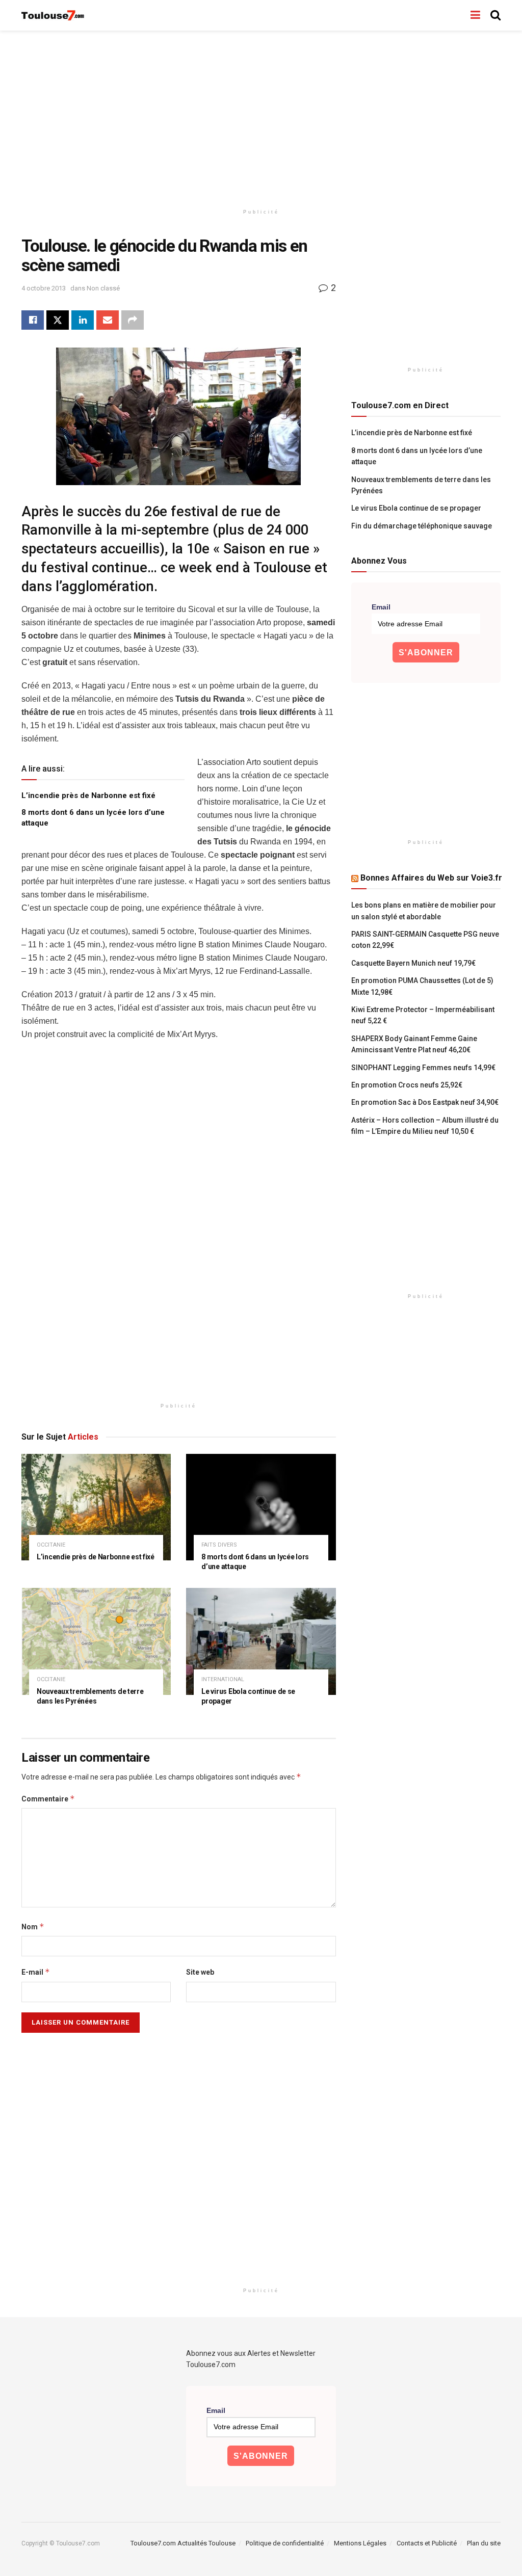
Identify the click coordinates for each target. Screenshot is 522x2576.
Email (381, 607)
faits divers (219, 1545)
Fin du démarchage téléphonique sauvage (422, 526)
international (223, 1679)
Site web (200, 1972)
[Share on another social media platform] (133, 320)
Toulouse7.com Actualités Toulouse (183, 2543)
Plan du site (484, 2543)
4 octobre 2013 (44, 288)
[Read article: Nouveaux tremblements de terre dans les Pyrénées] (96, 1641)
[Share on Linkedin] (83, 320)
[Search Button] (495, 15)
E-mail (36, 1972)
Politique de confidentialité (285, 2543)
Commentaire (48, 1799)
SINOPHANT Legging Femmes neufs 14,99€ (423, 1068)
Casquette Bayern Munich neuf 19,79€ (413, 963)
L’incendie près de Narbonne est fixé (88, 795)
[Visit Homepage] (53, 16)
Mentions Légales (360, 2543)
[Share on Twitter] (58, 320)
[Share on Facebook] (33, 320)
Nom (33, 1927)
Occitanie (51, 1545)
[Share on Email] (108, 320)
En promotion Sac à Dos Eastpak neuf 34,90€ (425, 1102)
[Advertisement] (261, 117)
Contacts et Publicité (427, 2543)
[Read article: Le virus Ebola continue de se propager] (261, 1641)
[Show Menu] (475, 15)
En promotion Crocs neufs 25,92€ (407, 1085)
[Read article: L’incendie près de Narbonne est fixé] (96, 1507)
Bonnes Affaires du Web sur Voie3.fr (431, 878)
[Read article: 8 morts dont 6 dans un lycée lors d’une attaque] (261, 1507)
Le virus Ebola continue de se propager (416, 508)
